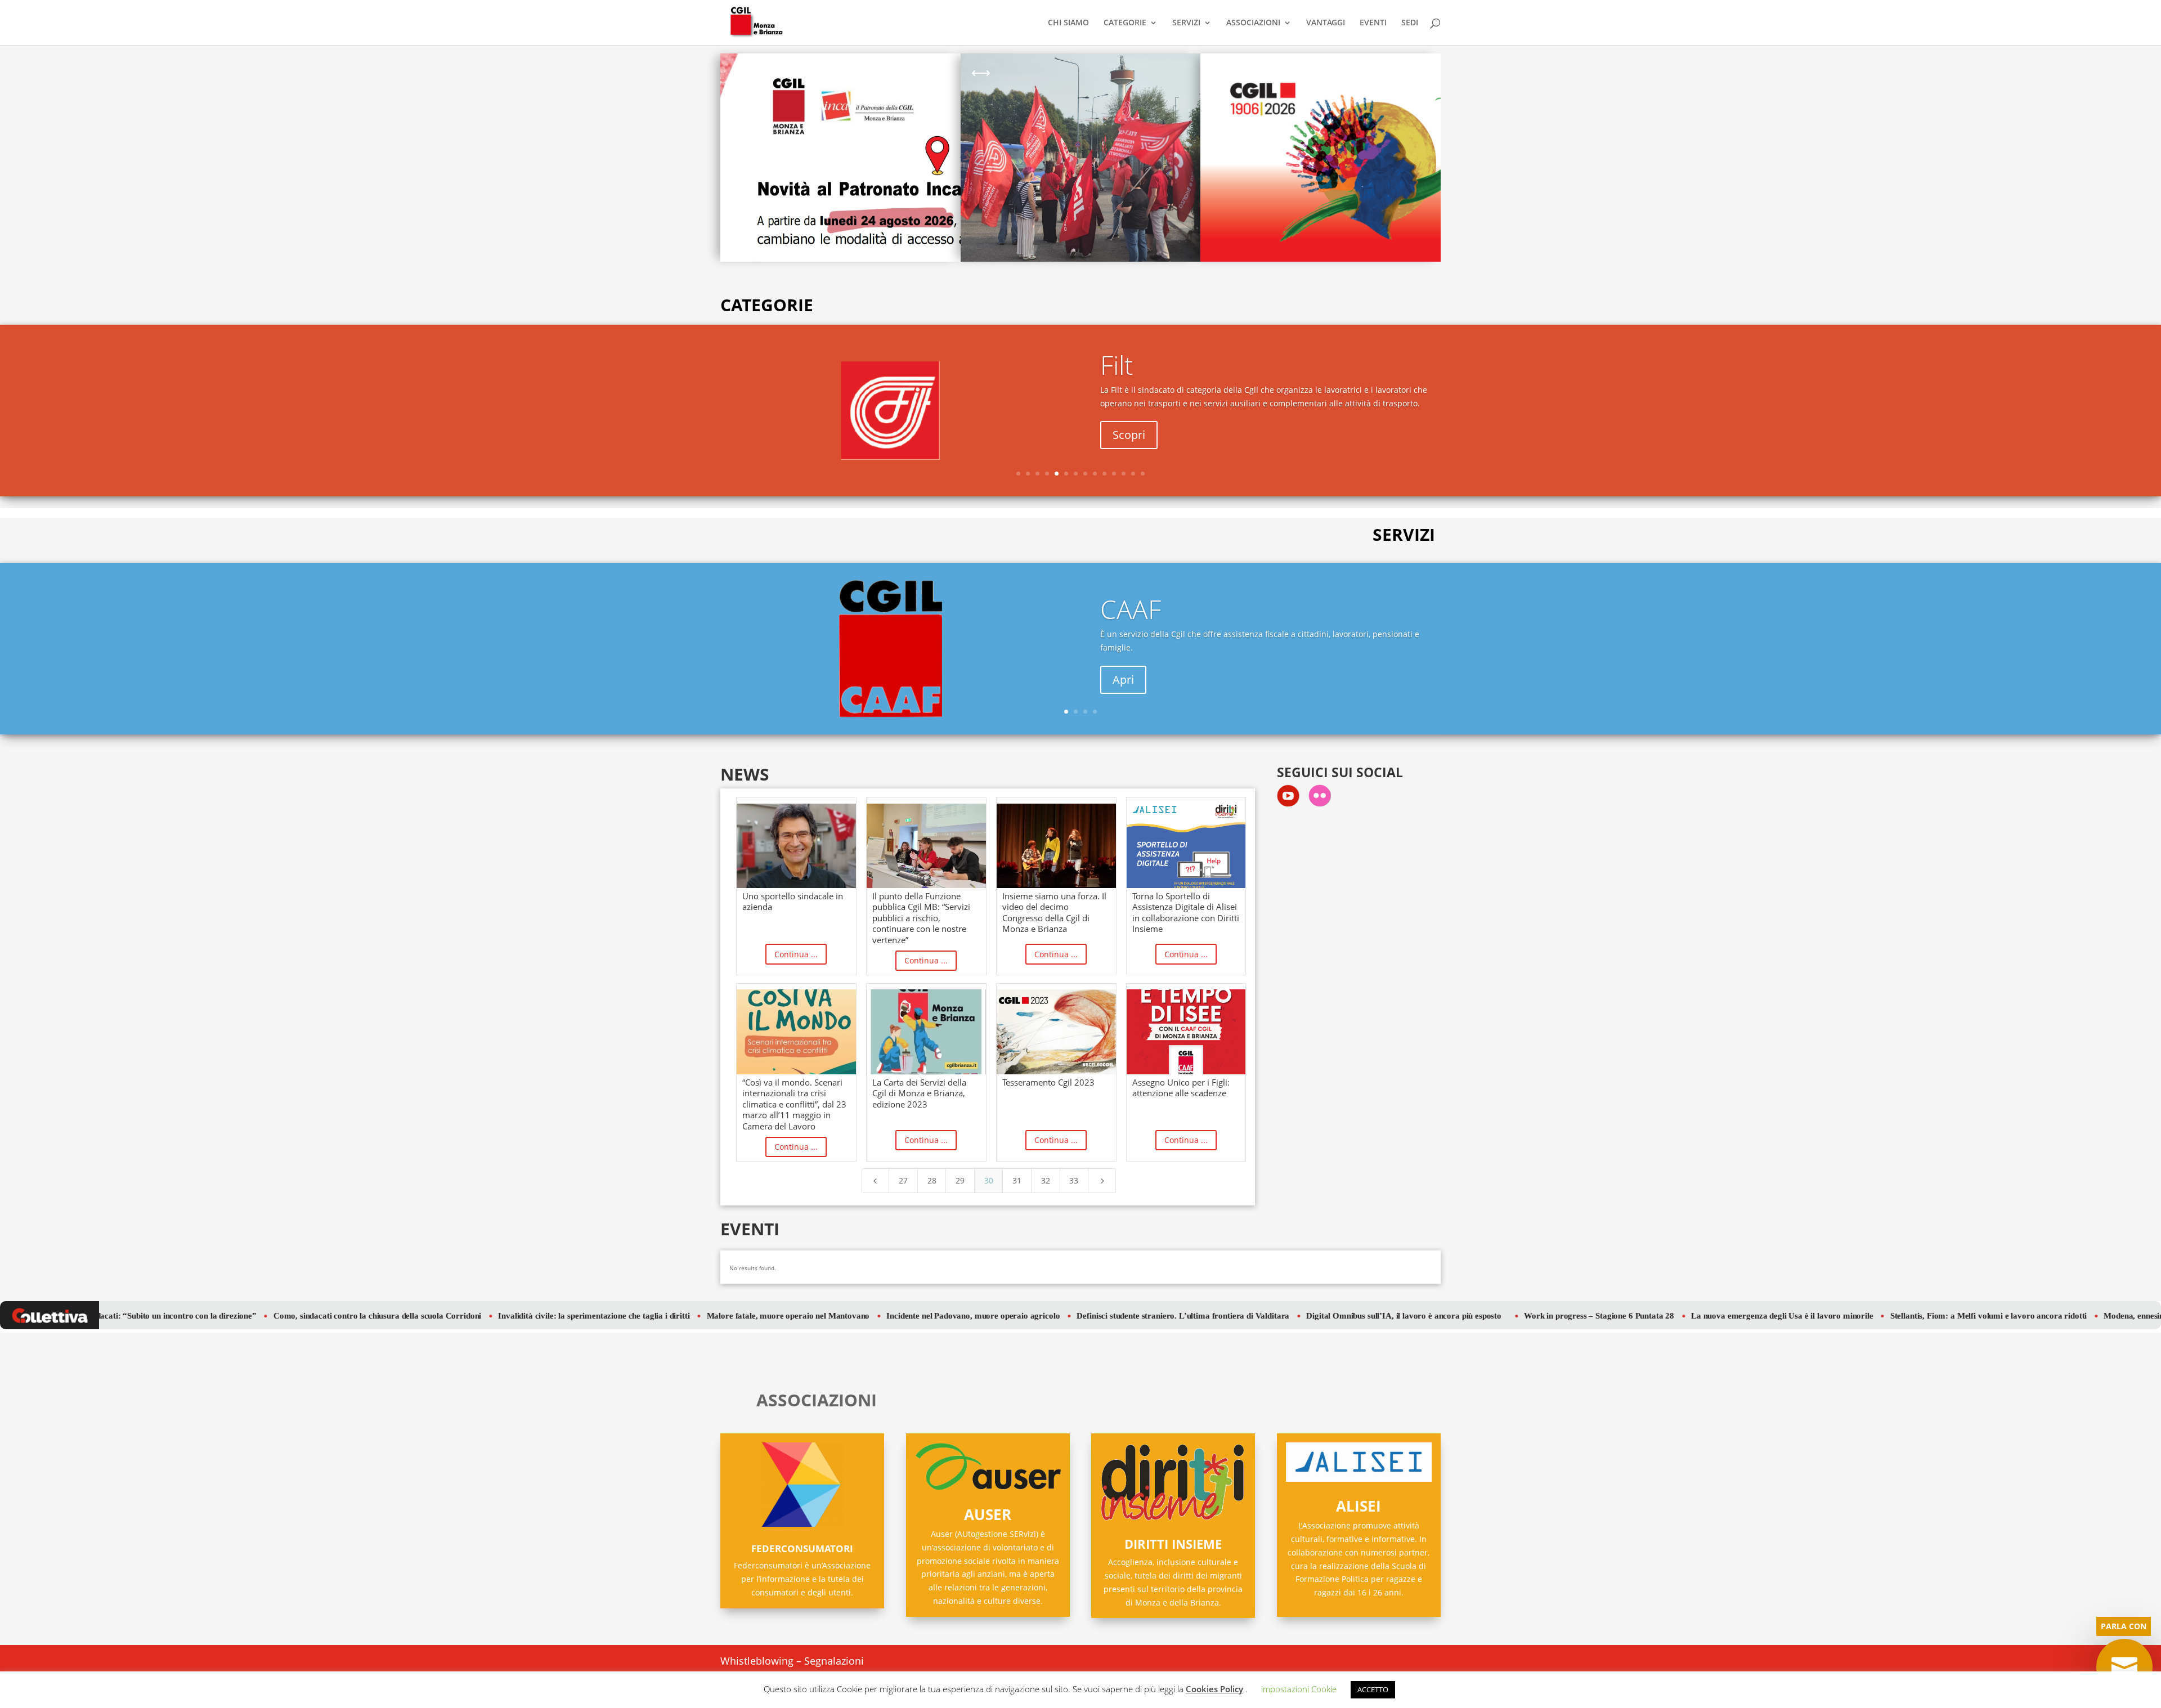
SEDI (1410, 23)
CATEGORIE (1125, 23)
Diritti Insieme (1173, 1544)
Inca (1124, 621)
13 (1133, 474)
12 (1124, 474)
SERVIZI (1186, 23)
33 (1074, 1180)
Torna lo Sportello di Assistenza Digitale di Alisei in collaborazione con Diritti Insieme (1186, 913)
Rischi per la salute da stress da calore (1044, 83)
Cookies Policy (1214, 1689)
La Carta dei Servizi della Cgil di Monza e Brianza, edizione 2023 (919, 1093)
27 (903, 1180)
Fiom (1129, 366)
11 (1114, 474)
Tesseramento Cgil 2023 (1048, 1082)
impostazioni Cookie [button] (1299, 1689)
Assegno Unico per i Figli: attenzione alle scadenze (1181, 1088)
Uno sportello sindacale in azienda (793, 902)
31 (1017, 1180)
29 (960, 1180)
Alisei (1359, 1506)
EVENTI (1373, 23)
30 (989, 1180)
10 (1104, 474)
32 (1046, 1180)
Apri (1123, 436)
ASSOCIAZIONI (1253, 23)
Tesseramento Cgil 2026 (1280, 95)
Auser (988, 1514)
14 (1143, 474)
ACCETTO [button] (1373, 1689)
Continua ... (796, 954)
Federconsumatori (802, 1548)
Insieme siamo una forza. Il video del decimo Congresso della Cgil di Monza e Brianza (1054, 913)
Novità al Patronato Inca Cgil (800, 83)
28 (932, 1180)
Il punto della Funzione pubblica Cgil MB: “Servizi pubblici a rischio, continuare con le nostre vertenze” (921, 918)
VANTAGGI (1326, 23)
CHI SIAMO (1068, 23)
